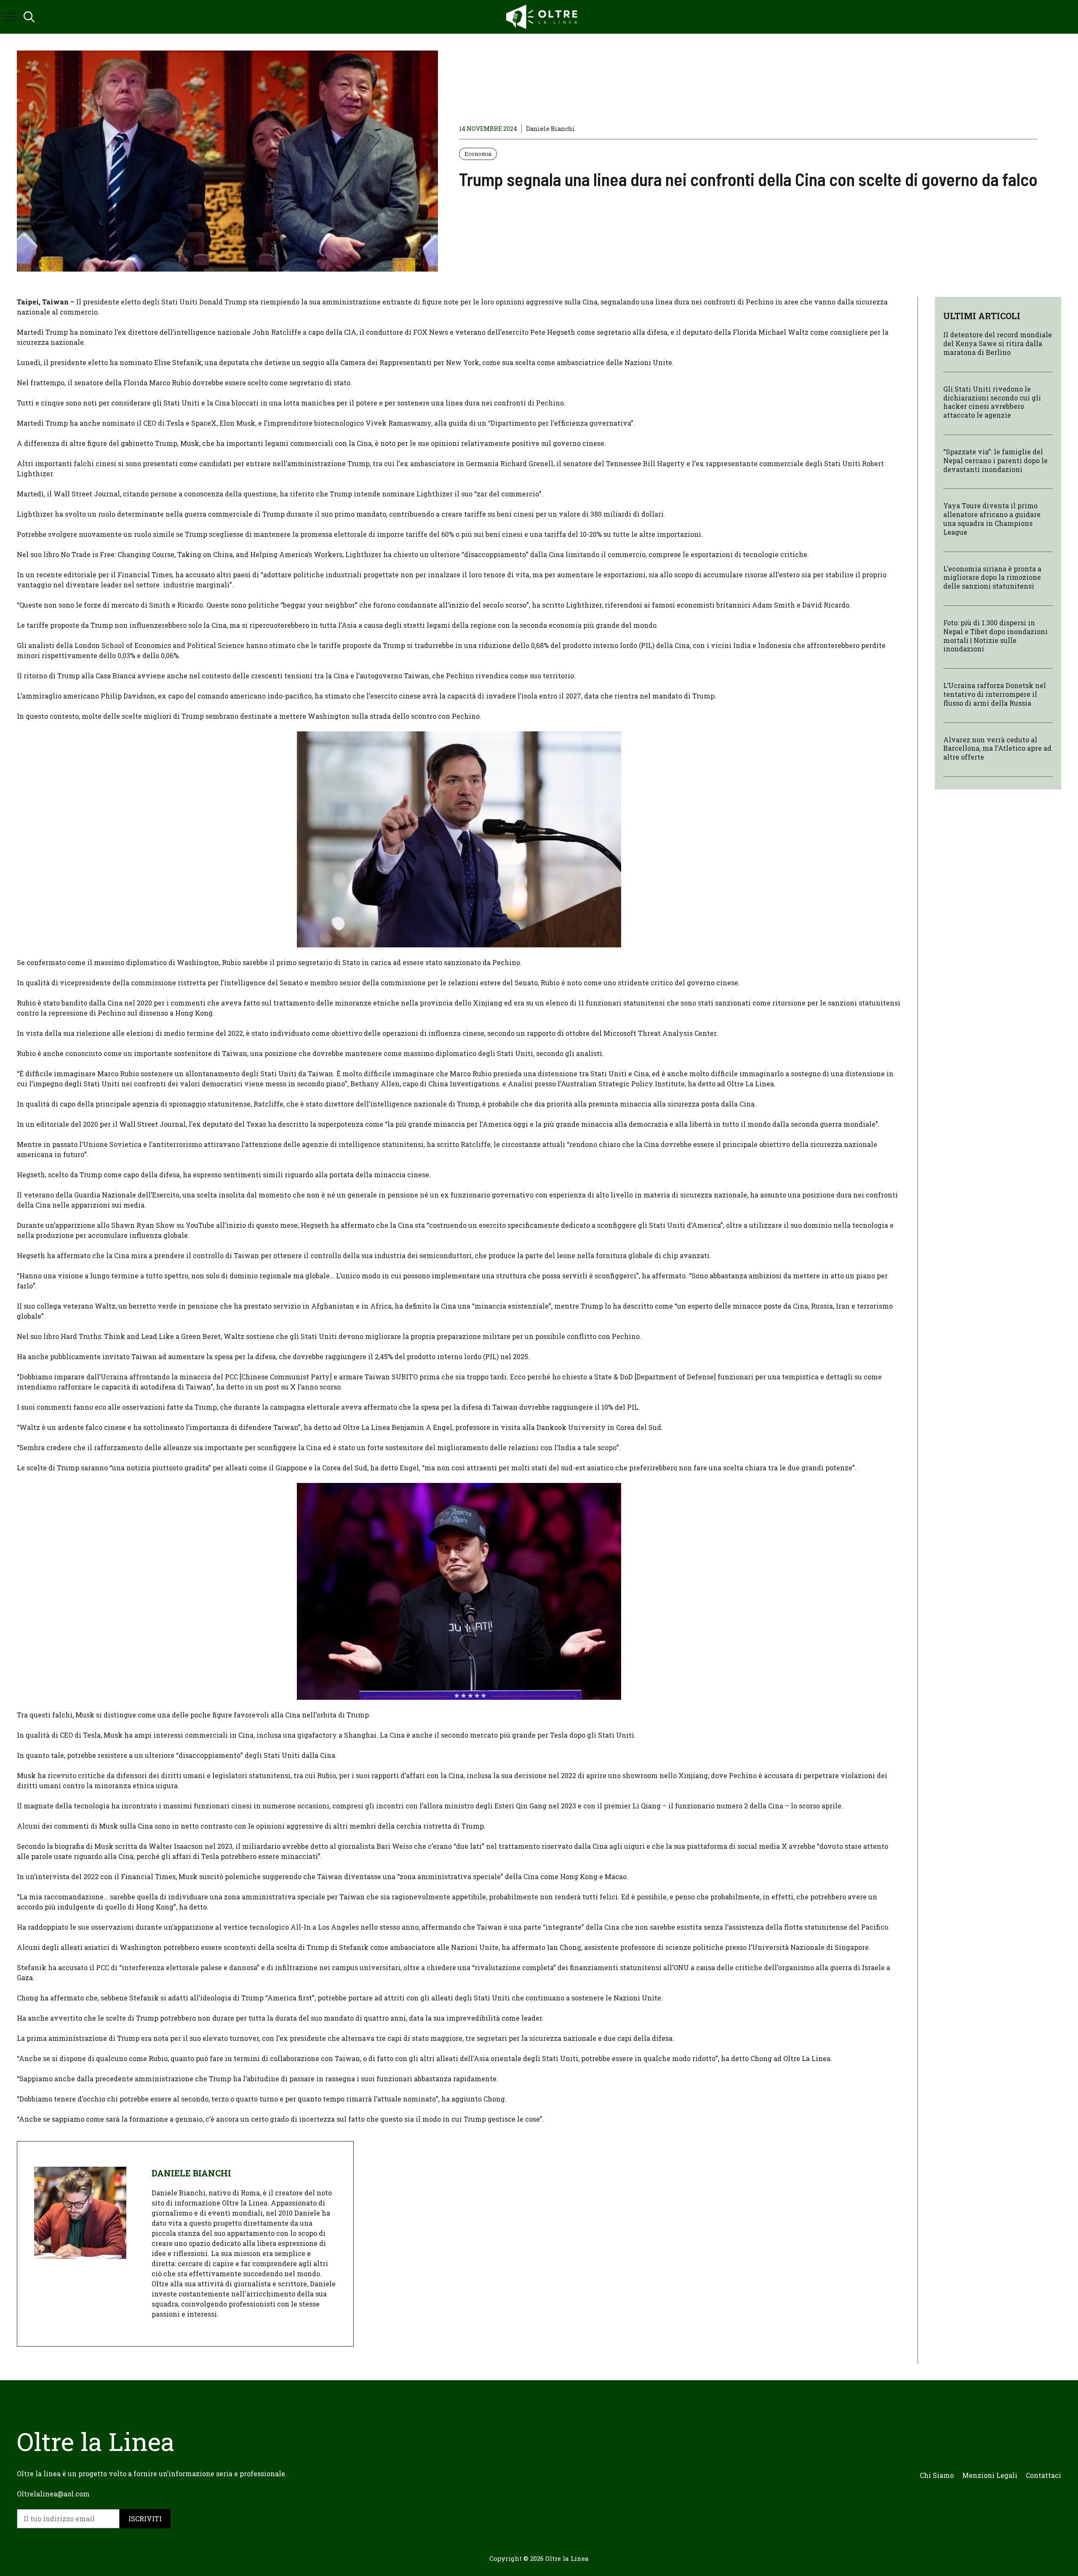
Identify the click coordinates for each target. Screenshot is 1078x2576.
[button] (29, 17)
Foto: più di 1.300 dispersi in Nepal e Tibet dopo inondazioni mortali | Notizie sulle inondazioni (995, 636)
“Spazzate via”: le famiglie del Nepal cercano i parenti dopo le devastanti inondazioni (995, 460)
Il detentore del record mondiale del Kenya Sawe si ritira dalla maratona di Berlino (998, 343)
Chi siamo (937, 2475)
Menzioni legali (990, 2475)
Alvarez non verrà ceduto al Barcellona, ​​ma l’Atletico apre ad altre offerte (997, 748)
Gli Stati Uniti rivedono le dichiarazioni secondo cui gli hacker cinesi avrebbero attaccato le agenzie (992, 401)
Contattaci (1043, 2475)
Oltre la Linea (567, 2558)
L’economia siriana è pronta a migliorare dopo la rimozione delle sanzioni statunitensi (992, 577)
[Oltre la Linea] (543, 17)
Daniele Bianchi (550, 129)
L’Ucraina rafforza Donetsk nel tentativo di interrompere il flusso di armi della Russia (995, 694)
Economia (478, 154)
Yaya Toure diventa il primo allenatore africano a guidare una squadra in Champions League (992, 519)
